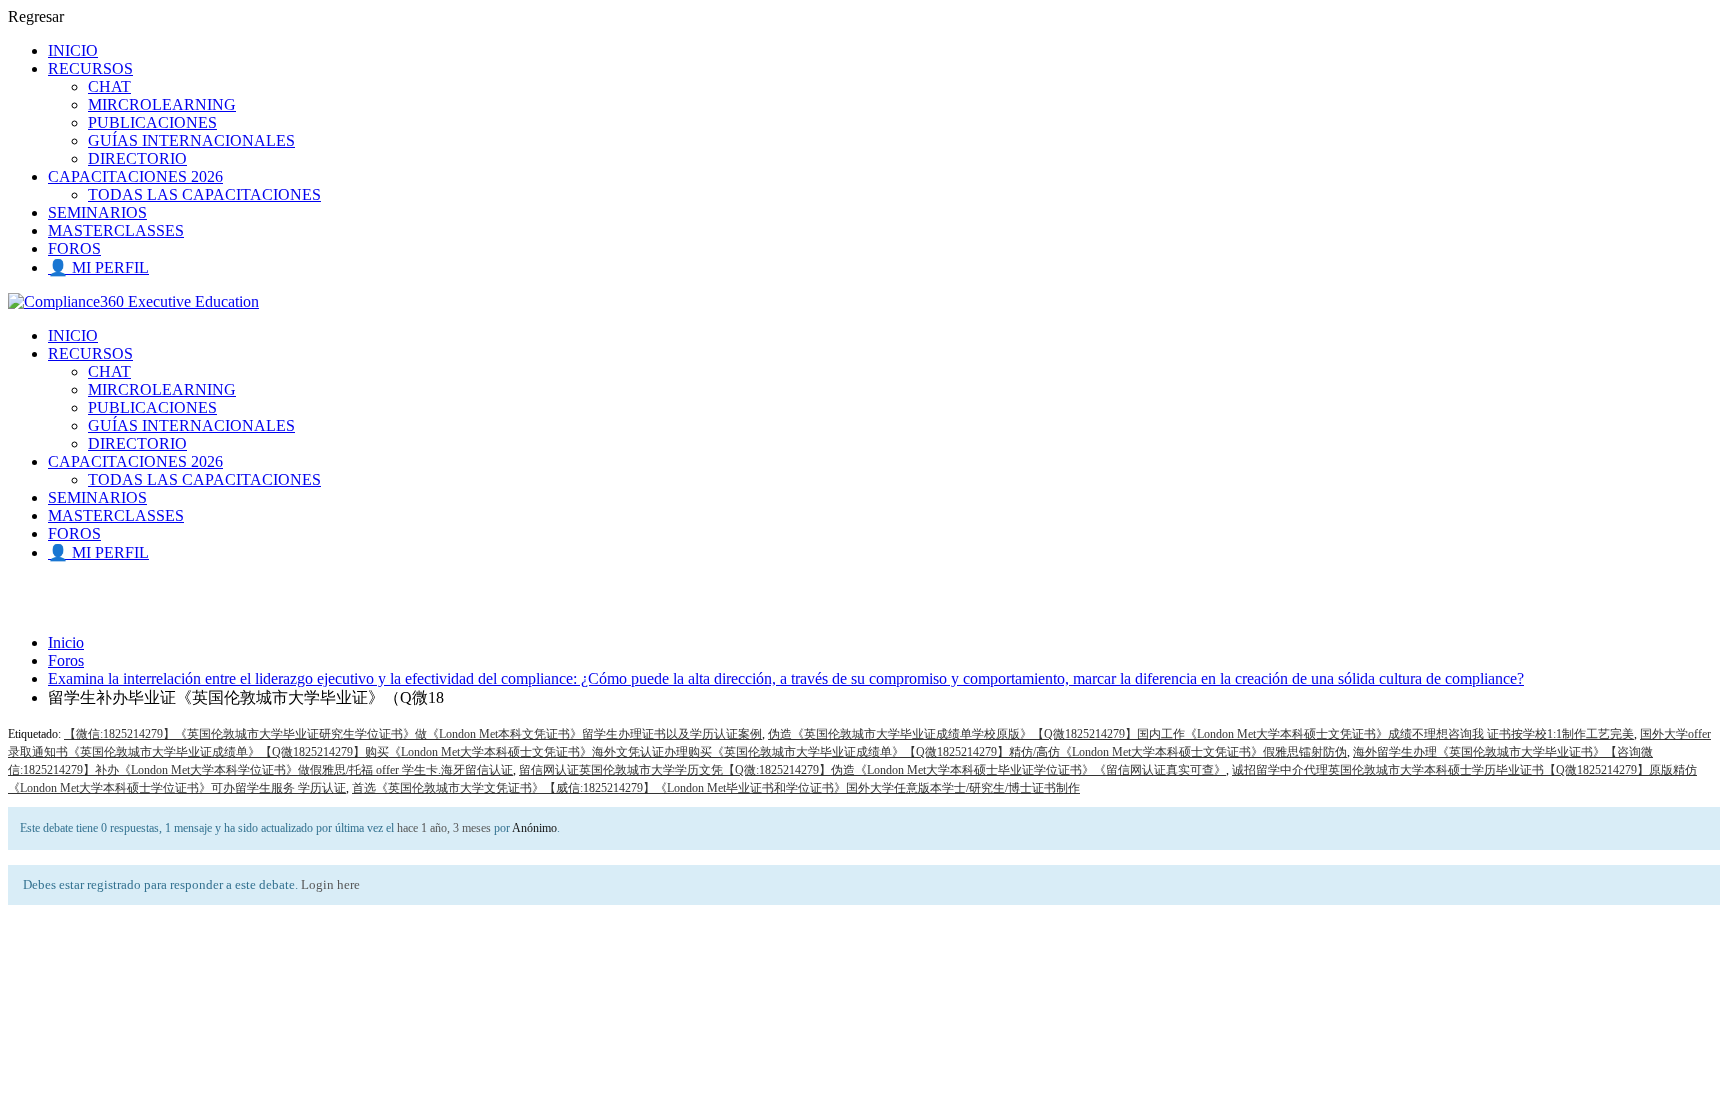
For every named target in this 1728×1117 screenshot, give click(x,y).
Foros (66, 660)
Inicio (66, 642)
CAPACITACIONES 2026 (135, 176)
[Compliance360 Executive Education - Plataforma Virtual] (133, 301)
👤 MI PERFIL (98, 267)
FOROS (74, 248)
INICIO (73, 50)
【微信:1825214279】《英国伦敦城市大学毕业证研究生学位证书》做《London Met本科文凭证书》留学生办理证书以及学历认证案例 (413, 734)
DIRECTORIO (137, 158)
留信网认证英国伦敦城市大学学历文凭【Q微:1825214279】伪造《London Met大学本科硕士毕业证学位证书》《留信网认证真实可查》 (872, 770)
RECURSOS (90, 68)
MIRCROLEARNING (162, 104)
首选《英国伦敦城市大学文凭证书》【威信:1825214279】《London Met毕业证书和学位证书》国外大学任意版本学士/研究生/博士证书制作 (716, 788)
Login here (330, 884)
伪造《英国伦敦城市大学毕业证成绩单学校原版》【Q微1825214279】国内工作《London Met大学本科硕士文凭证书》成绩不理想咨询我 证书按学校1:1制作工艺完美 (1201, 734)
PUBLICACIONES (152, 122)
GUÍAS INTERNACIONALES (191, 140)
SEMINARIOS (97, 212)
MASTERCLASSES (116, 230)
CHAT (109, 86)
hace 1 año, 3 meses (444, 828)
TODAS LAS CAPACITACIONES (204, 194)
